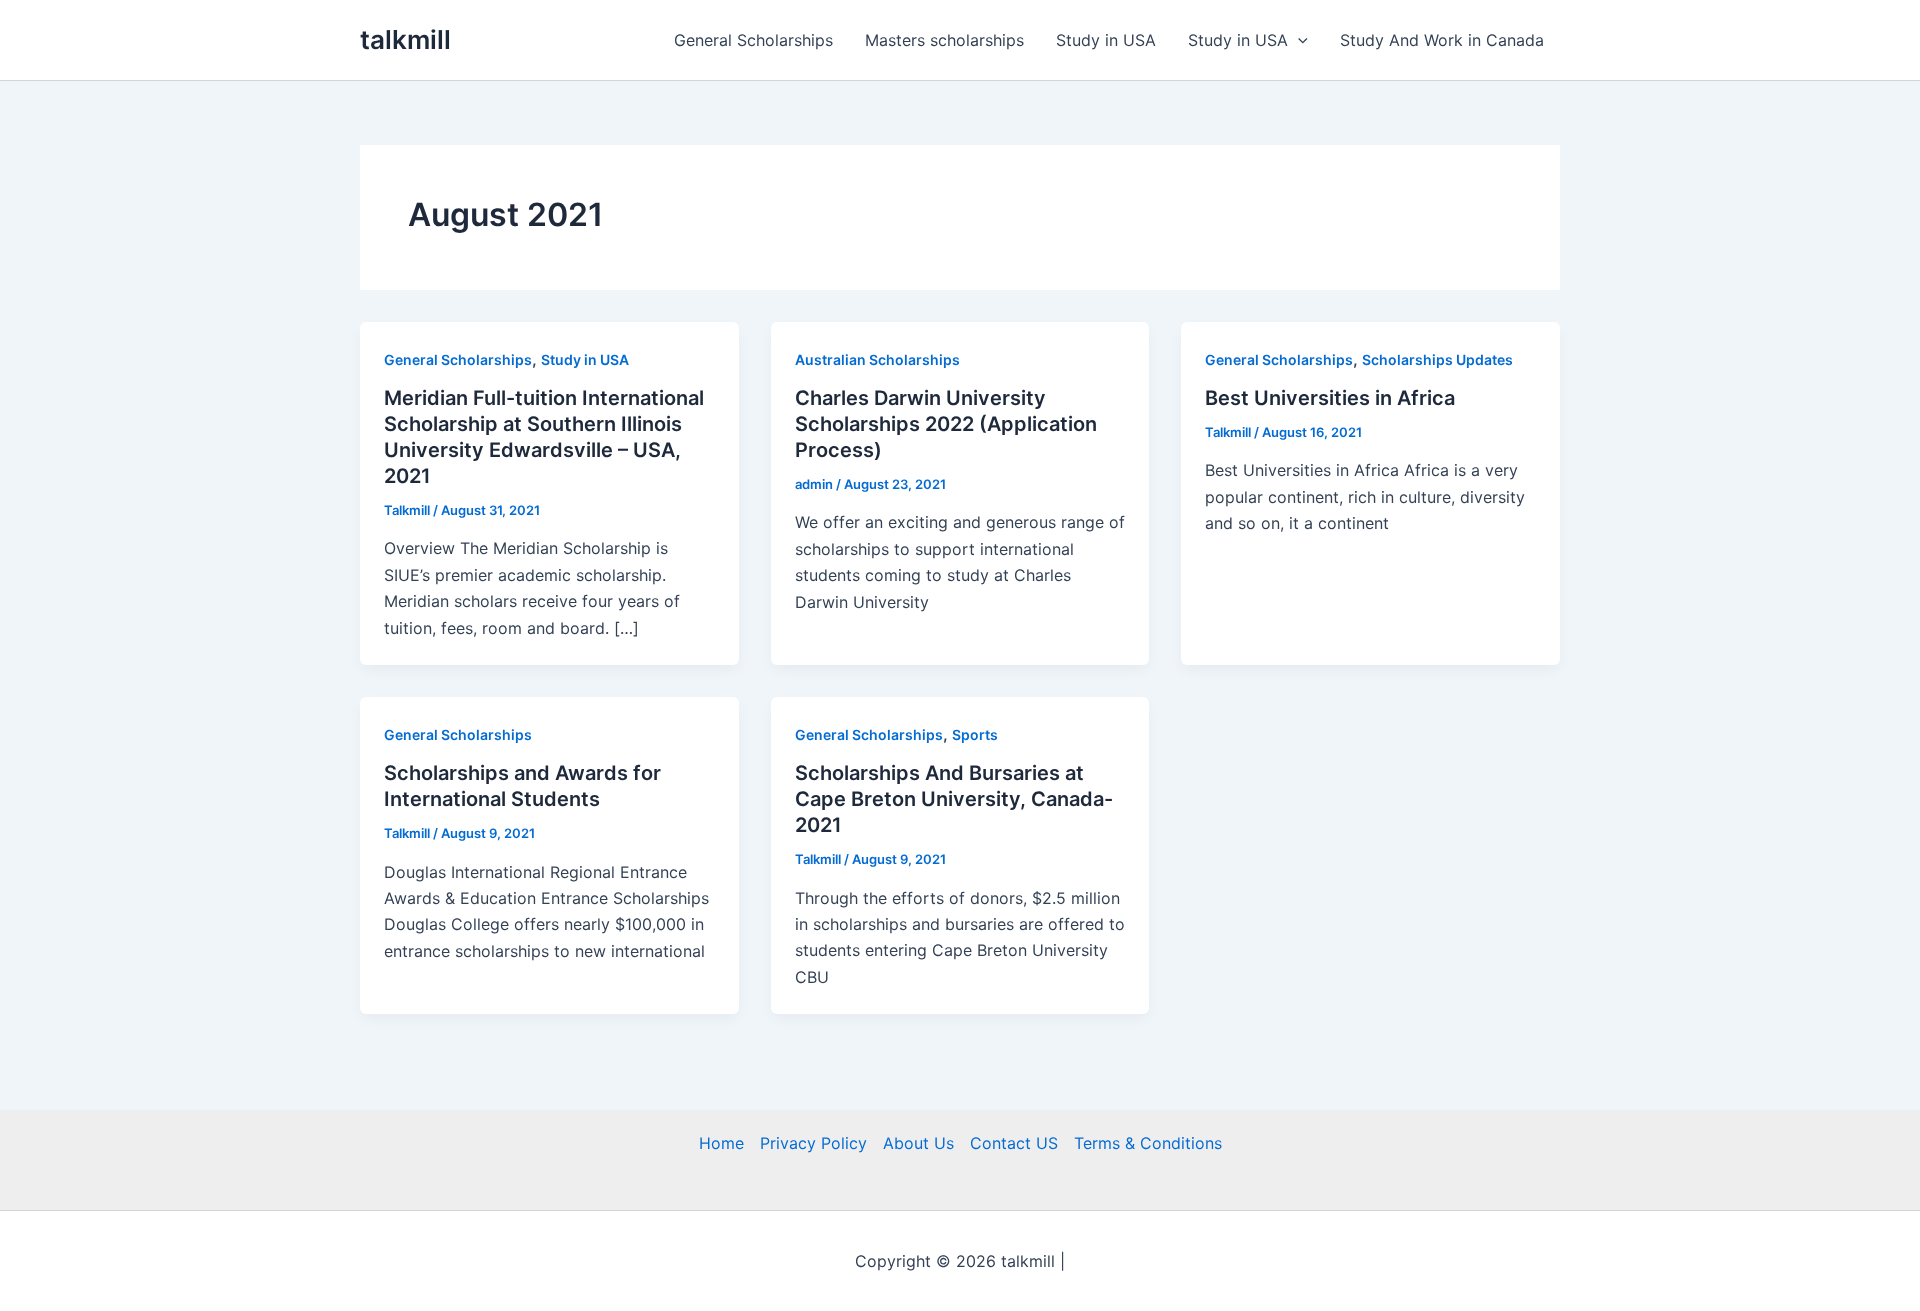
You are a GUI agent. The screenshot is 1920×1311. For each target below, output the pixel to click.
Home (721, 1143)
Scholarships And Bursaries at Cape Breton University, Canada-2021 (954, 799)
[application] (1298, 40)
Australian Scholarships (877, 359)
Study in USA (1106, 40)
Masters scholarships (944, 40)
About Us (918, 1143)
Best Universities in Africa (1330, 398)
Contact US (1014, 1143)
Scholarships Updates (1437, 359)
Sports (975, 734)
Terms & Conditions (1148, 1143)
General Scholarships (753, 40)
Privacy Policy (813, 1143)
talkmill (405, 39)
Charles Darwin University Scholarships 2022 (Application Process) (946, 424)
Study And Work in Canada (1442, 40)
